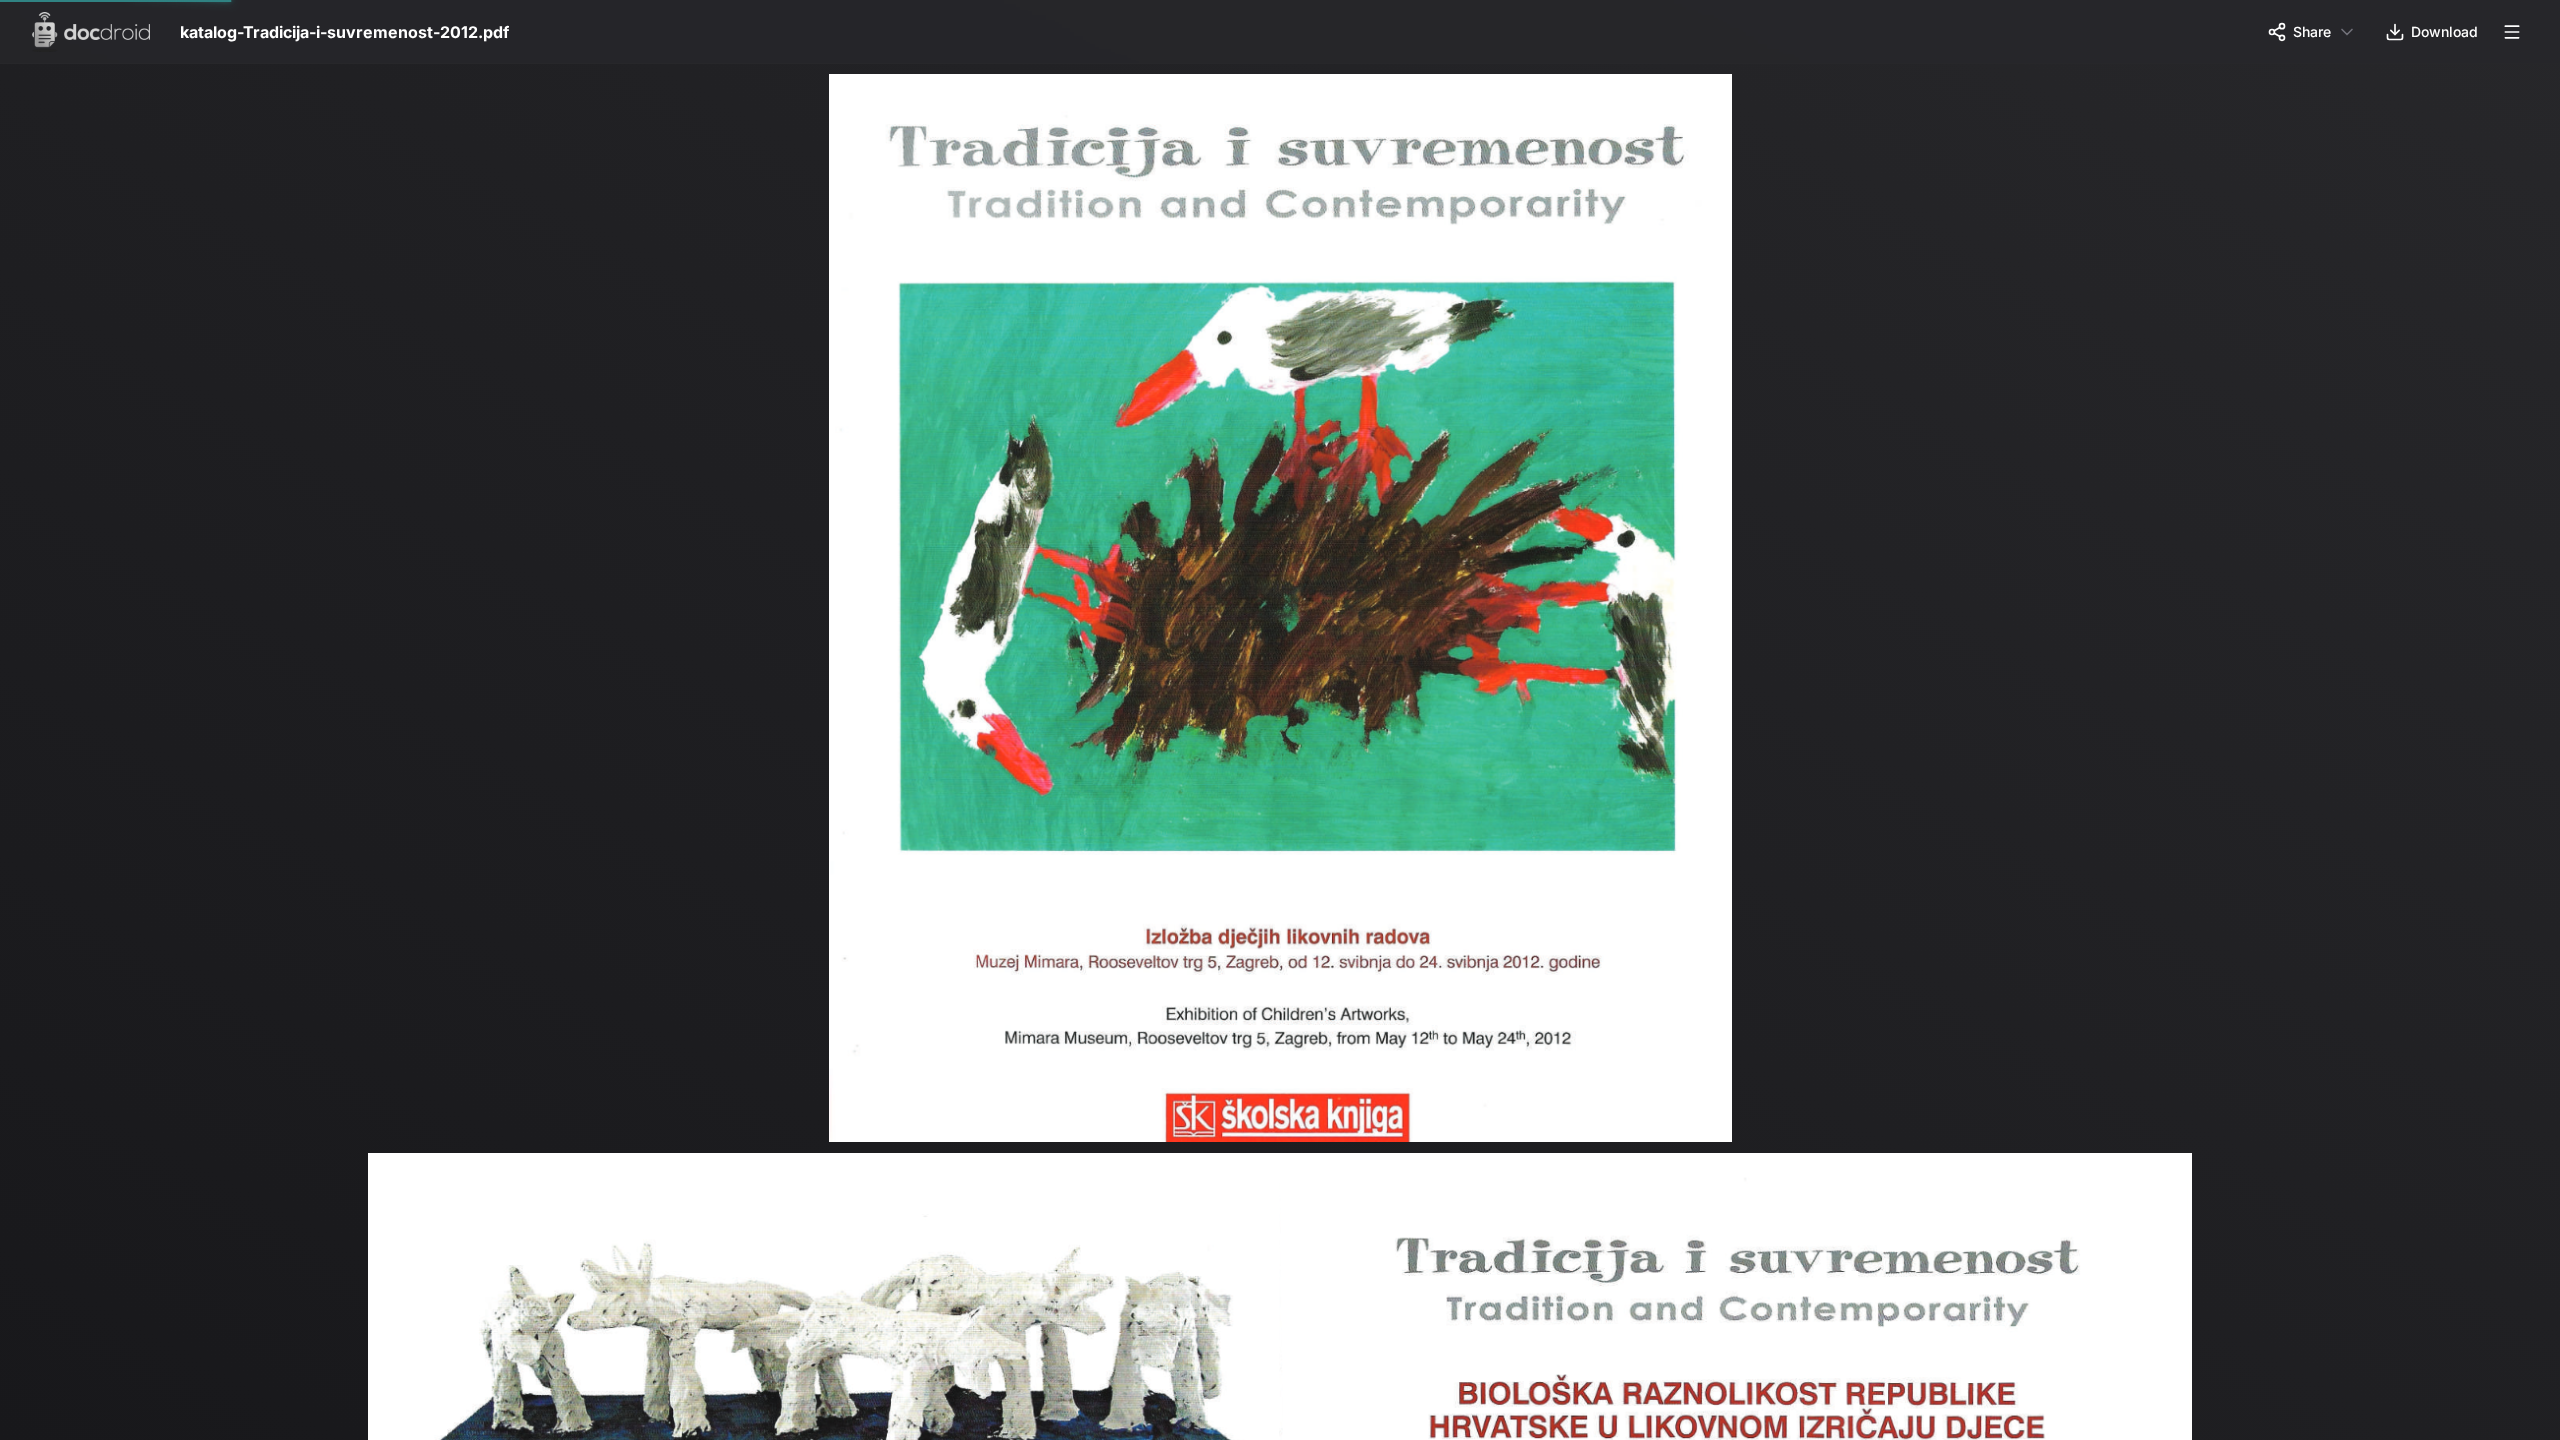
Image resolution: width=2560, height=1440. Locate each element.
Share (2312, 31)
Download (2444, 31)
